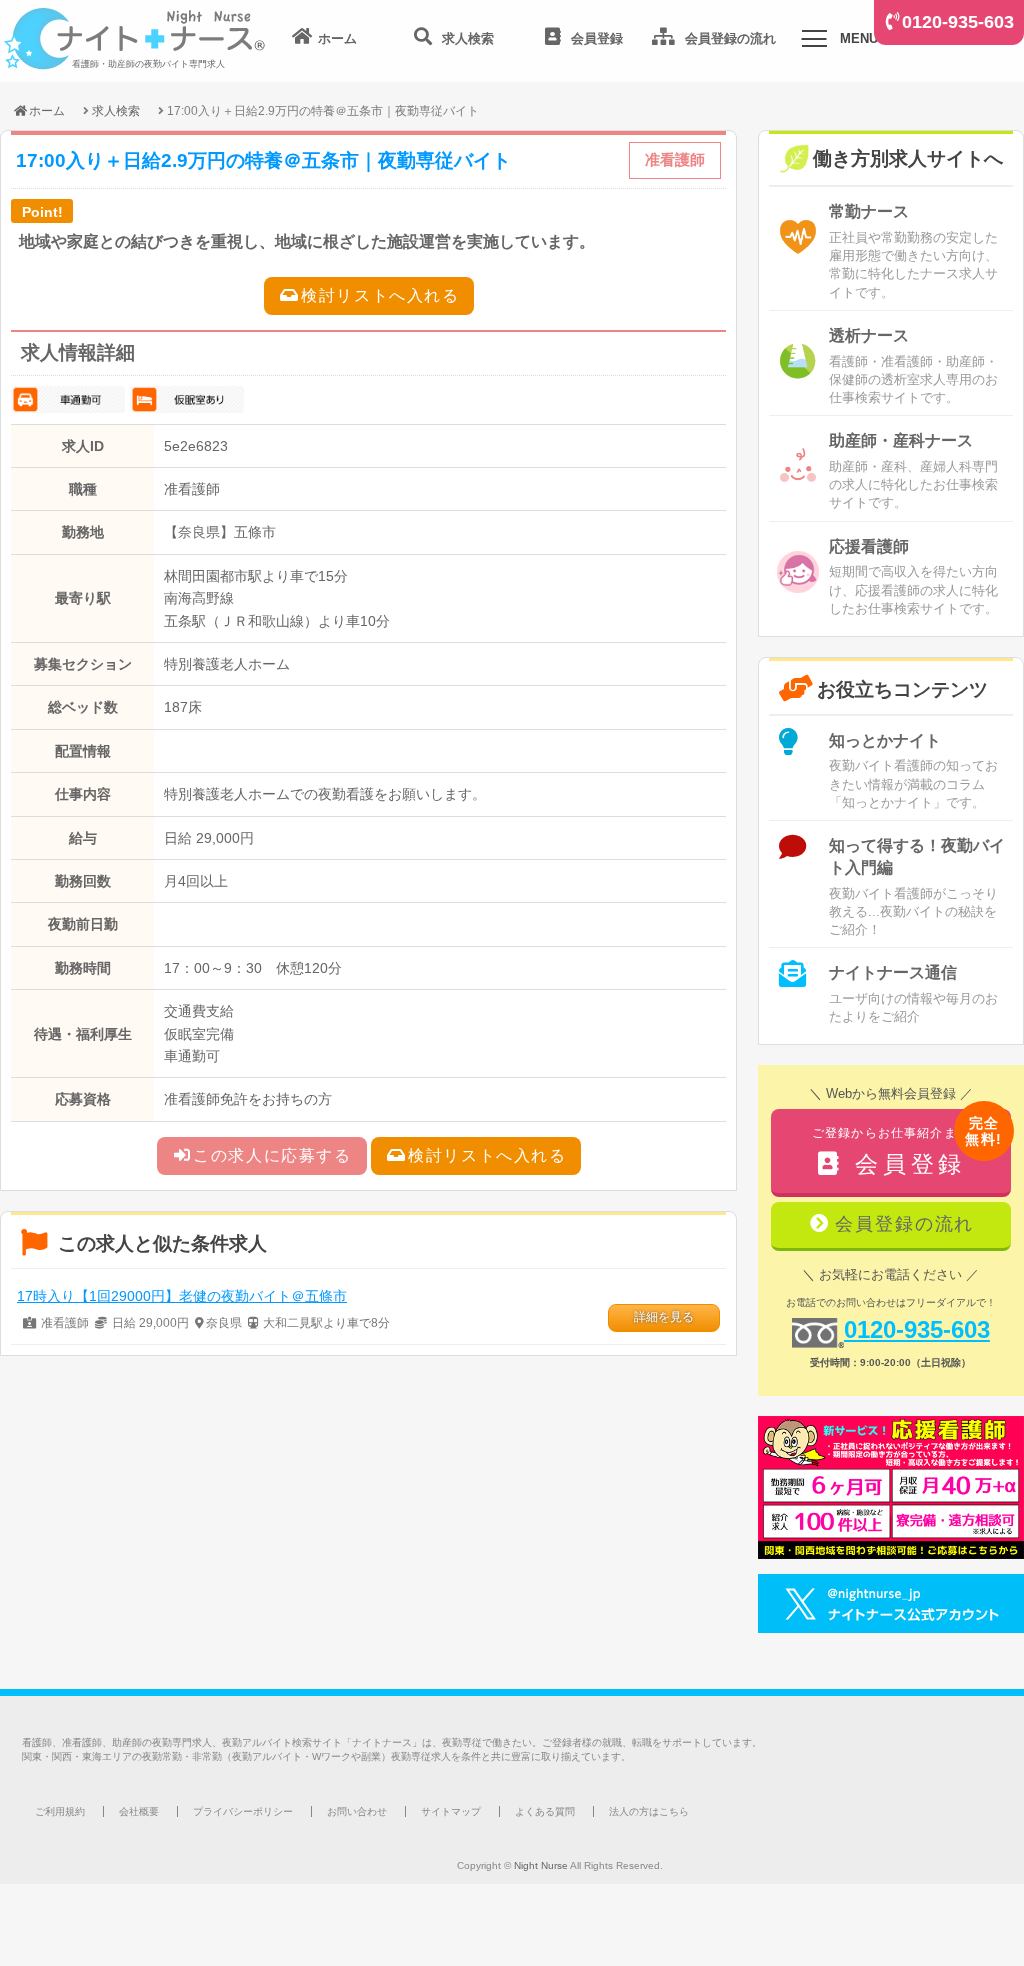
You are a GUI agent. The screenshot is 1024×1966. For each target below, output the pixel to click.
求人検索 (116, 110)
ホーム (47, 110)
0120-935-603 (958, 22)
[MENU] (814, 42)
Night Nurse (541, 1865)
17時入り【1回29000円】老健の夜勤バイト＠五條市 (182, 1296)
